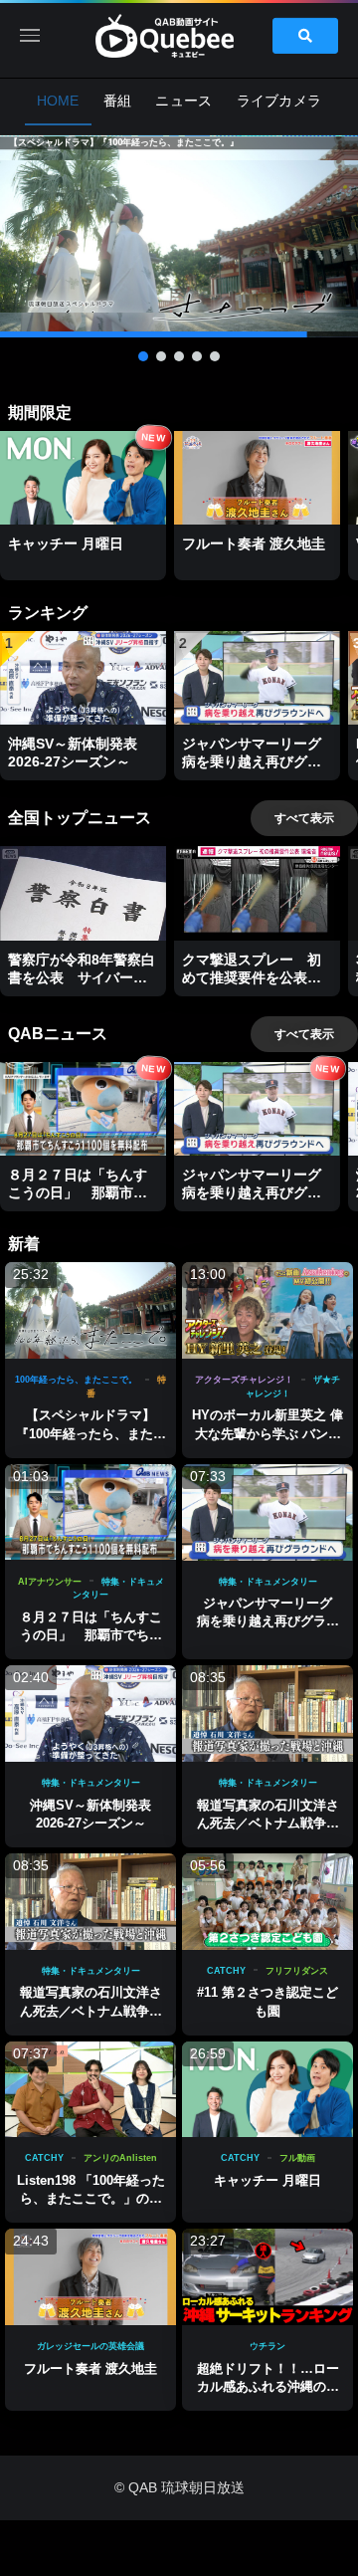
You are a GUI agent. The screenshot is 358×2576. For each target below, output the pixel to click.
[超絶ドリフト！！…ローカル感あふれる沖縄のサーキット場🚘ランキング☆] (268, 2277)
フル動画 (297, 2158)
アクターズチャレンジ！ (244, 1380)
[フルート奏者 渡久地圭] (90, 2277)
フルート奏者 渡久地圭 (90, 2368)
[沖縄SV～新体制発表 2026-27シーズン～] (90, 1714)
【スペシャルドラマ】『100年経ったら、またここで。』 (91, 1433)
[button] (179, 236)
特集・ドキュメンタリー (268, 1582)
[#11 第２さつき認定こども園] (268, 1902)
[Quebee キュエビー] (179, 36)
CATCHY (226, 1971)
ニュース (183, 101)
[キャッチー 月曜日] (268, 2090)
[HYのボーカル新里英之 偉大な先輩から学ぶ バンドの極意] (268, 1310)
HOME (58, 101)
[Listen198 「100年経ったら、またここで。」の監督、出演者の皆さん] (90, 2090)
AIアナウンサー (50, 1582)
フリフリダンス (297, 1971)
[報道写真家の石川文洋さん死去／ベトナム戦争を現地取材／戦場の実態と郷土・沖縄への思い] (268, 1714)
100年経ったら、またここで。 (76, 1380)
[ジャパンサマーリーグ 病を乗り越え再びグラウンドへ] (268, 1512)
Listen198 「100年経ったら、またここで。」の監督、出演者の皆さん (91, 2198)
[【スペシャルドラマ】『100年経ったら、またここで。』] (90, 1310)
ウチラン (268, 2346)
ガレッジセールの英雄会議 (90, 2346)
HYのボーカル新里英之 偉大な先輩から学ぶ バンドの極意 (268, 1433)
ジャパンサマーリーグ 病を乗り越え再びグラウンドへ (271, 1621)
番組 (118, 101)
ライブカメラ (279, 101)
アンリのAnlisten (120, 2158)
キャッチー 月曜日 (268, 2180)
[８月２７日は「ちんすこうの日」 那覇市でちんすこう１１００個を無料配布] (90, 1512)
